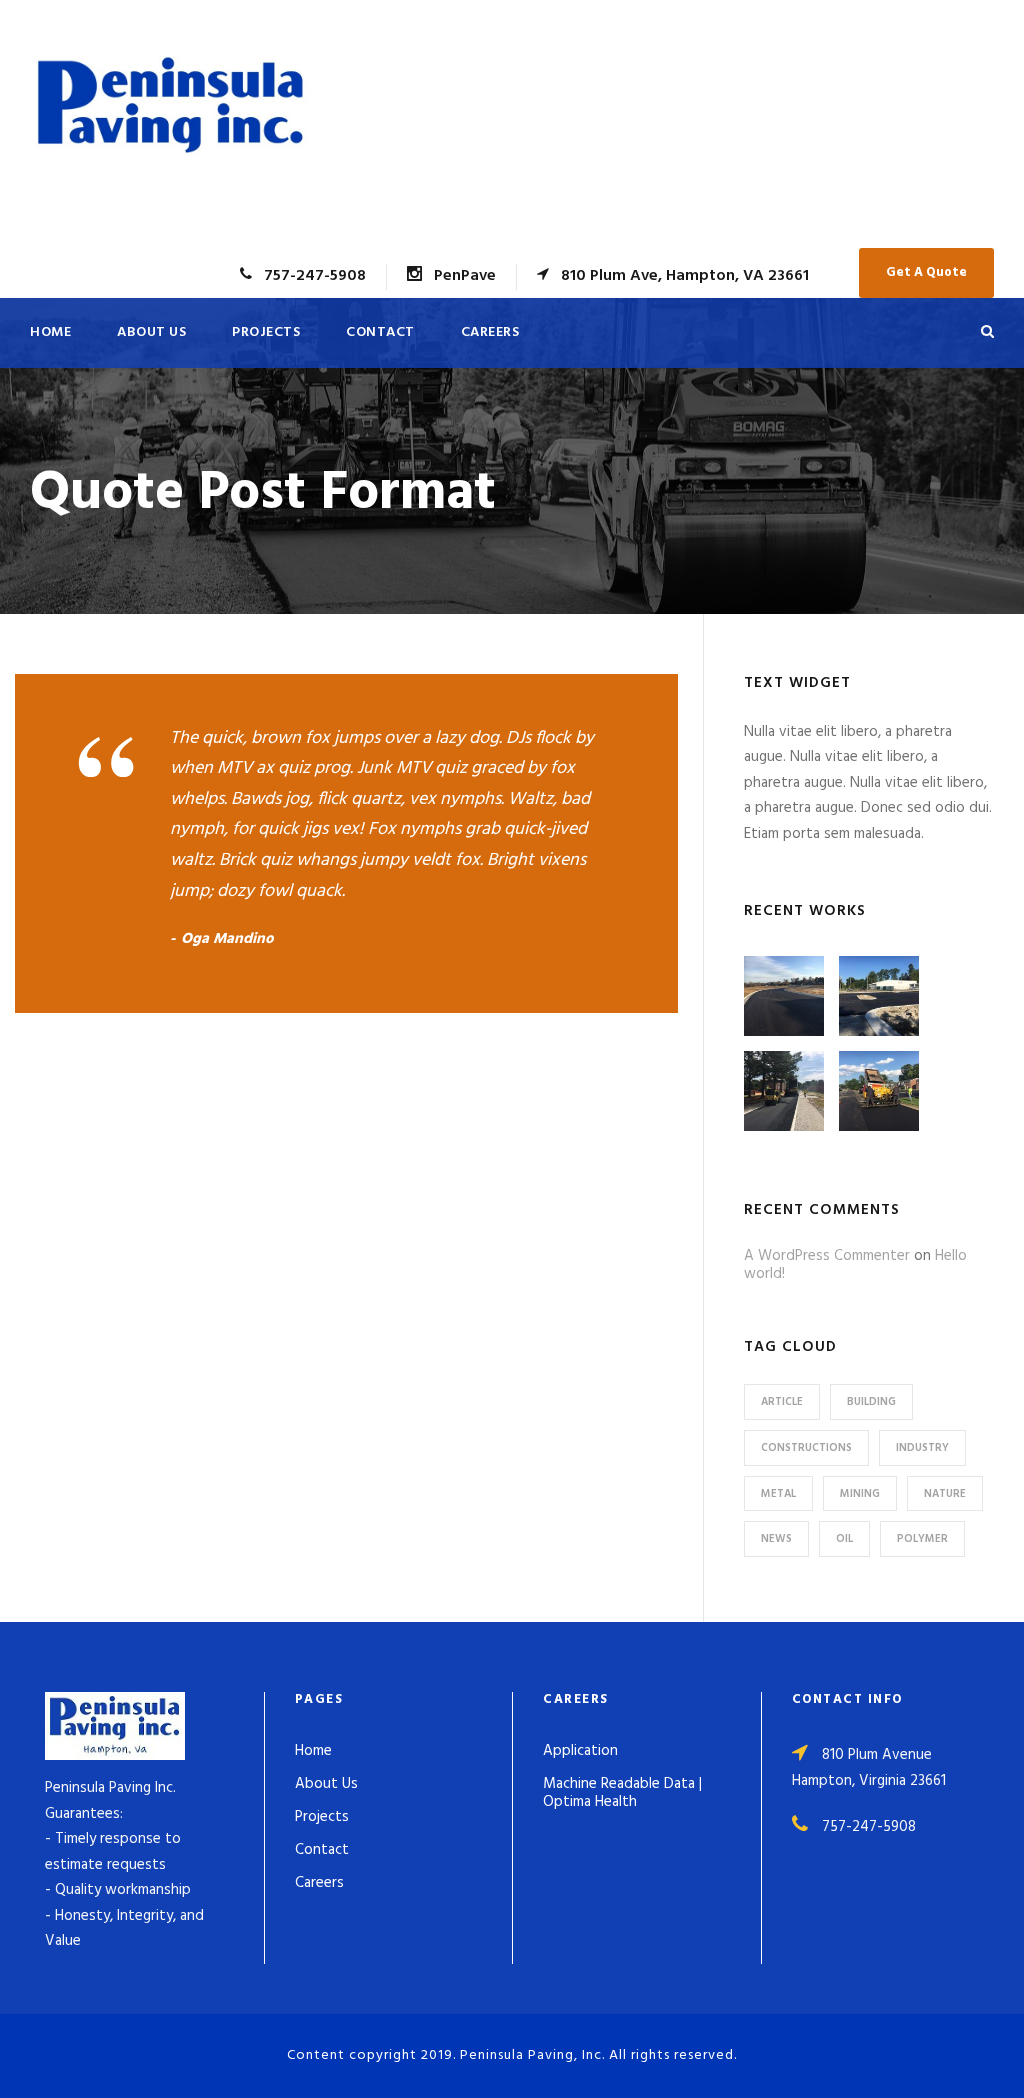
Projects (266, 332)
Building (871, 1402)
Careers (490, 332)
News (776, 1539)
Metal (778, 1494)
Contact (380, 332)
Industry (922, 1448)
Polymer (922, 1539)
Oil (844, 1539)
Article (782, 1402)
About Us (151, 332)
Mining (860, 1494)
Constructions (806, 1448)
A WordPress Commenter (827, 1256)
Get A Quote (926, 272)
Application (580, 1751)
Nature (945, 1494)
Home (50, 332)
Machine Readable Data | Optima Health (622, 1793)
